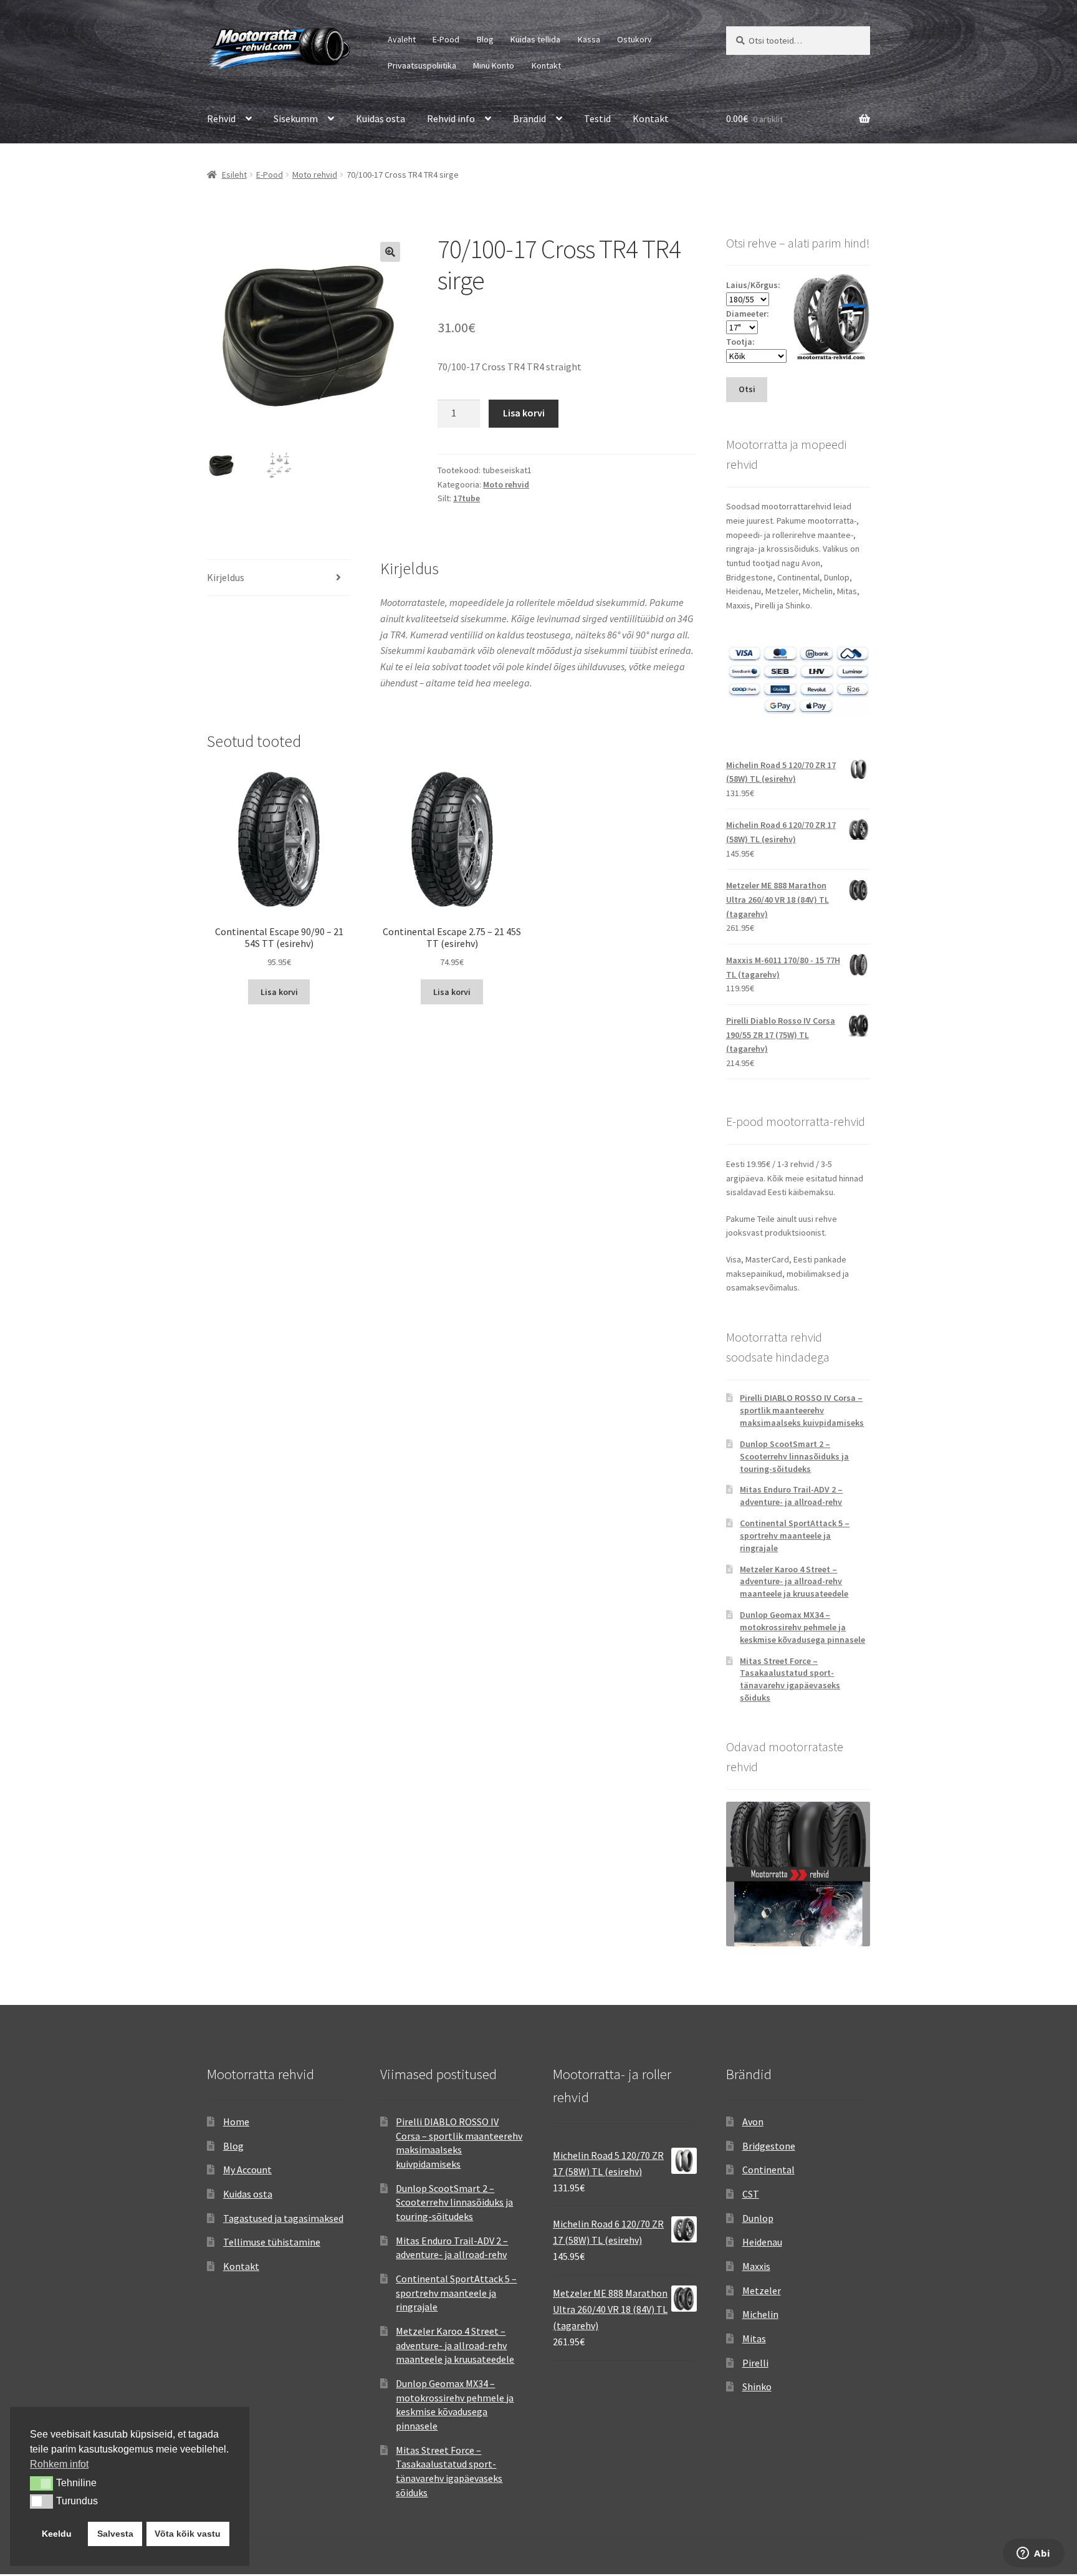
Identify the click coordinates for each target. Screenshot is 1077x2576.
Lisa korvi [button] (279, 992)
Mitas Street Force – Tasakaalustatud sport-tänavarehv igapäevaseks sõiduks (790, 1679)
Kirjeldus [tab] (226, 577)
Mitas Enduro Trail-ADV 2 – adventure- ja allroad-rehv (791, 1496)
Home (236, 2122)
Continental (768, 2170)
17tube (467, 498)
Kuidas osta (381, 118)
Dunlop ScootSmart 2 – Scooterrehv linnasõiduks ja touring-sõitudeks (794, 1456)
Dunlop (758, 2218)
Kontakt (546, 65)
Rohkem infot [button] (59, 2464)
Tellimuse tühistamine (272, 2242)
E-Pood (446, 39)
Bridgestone (769, 2146)
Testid (597, 118)
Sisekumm (296, 118)
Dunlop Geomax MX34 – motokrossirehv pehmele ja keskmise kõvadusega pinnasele (802, 1627)
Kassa (589, 39)
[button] (390, 252)
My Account (247, 2170)
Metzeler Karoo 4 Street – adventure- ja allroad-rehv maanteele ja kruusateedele (794, 1582)
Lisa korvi (524, 413)
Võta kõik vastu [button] (188, 2534)
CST (751, 2194)
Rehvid (221, 118)
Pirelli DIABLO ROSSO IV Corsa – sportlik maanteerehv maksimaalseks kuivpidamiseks (802, 1410)
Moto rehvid (315, 175)
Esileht (234, 175)
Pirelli (755, 2363)
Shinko (757, 2386)
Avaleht (402, 39)
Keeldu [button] (57, 2534)
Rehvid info (451, 118)
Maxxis (756, 2266)
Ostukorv (634, 39)
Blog (485, 39)
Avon (753, 2122)
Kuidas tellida (535, 39)
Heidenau (762, 2242)
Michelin (760, 2314)
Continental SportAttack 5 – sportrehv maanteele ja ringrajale (795, 1536)
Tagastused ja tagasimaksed (283, 2218)
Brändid (529, 118)
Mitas (754, 2338)
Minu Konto (494, 65)
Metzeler (762, 2290)
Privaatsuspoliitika (422, 65)
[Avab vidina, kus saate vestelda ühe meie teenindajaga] (1034, 2554)
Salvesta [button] (115, 2534)
